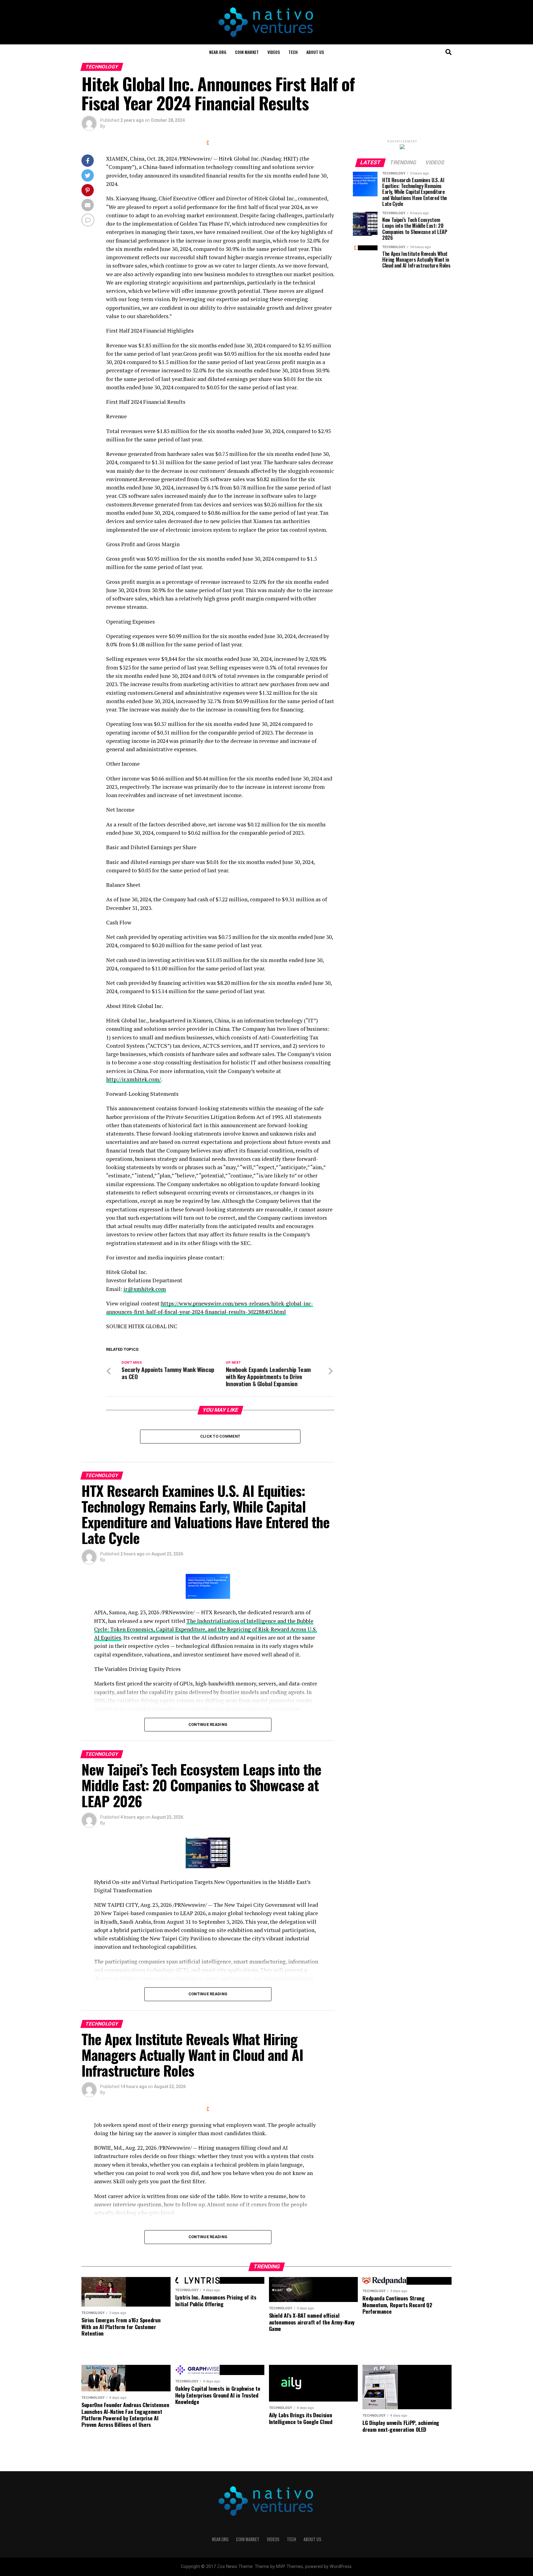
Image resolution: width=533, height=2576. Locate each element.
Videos (274, 52)
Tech (293, 52)
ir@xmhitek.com (145, 1289)
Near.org (218, 52)
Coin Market (247, 52)
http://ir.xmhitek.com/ (134, 1079)
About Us (315, 52)
